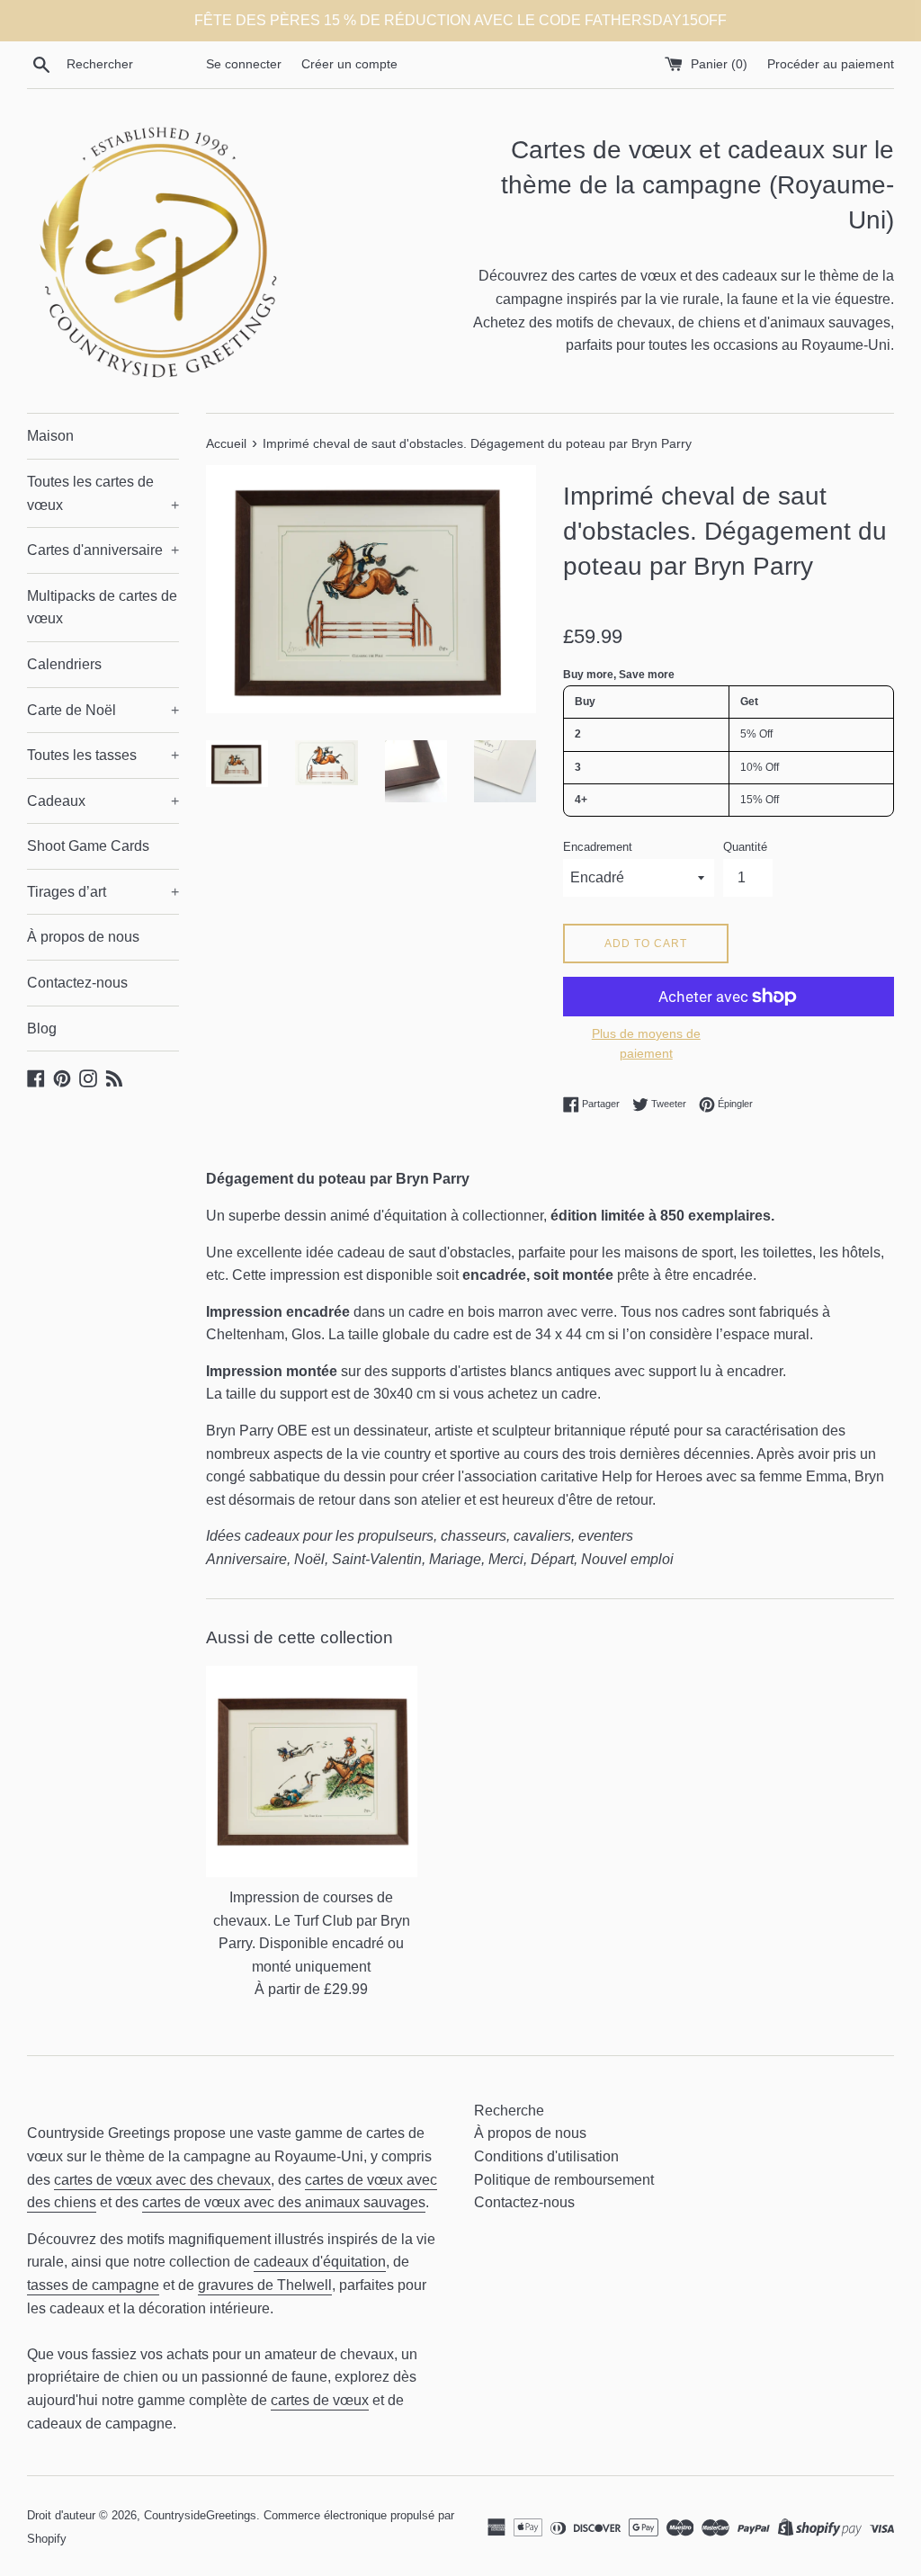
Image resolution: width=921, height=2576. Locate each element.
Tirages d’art (103, 892)
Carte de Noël (103, 710)
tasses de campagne (93, 2285)
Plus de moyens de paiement (646, 1043)
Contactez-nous (77, 983)
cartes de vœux (320, 2400)
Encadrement (598, 847)
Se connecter (244, 64)
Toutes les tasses (103, 755)
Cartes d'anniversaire (103, 550)
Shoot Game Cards (88, 846)
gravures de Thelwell (265, 2285)
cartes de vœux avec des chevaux (162, 2180)
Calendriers (64, 664)
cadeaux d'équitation (320, 2262)
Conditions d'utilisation (546, 2156)
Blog (42, 1029)
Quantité (745, 847)
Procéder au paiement (831, 64)
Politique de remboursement (564, 2180)
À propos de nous (83, 937)
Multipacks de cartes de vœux (102, 608)
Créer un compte (349, 64)
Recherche (509, 2111)
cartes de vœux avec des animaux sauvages (284, 2202)
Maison (50, 436)
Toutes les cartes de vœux (103, 493)
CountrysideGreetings (200, 2515)
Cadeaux (103, 801)
